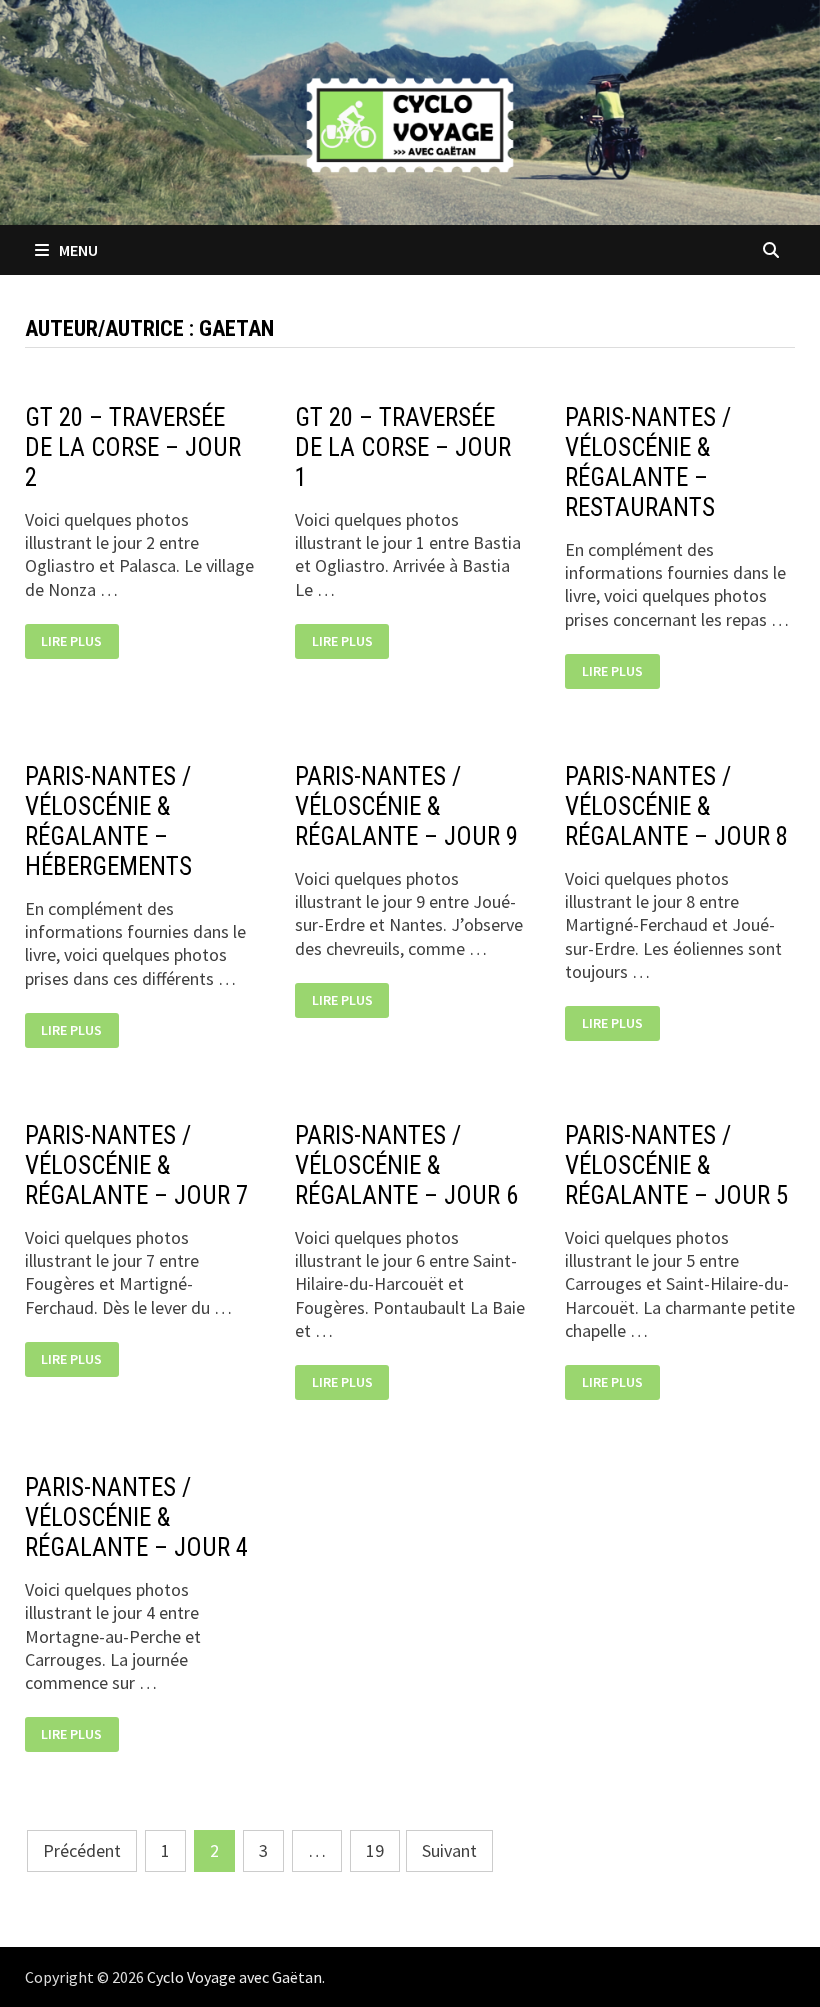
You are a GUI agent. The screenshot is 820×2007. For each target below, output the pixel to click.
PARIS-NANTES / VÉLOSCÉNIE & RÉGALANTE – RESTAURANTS (648, 462)
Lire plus (75, 641)
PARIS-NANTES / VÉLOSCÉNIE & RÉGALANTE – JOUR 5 (676, 1165)
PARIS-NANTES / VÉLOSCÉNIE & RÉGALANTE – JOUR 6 (406, 1165)
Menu (77, 250)
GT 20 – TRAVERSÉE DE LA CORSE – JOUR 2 (133, 447)
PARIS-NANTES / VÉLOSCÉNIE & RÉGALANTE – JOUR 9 (406, 806)
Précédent (82, 1850)
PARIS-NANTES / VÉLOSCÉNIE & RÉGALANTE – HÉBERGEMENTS (108, 821)
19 (375, 1850)
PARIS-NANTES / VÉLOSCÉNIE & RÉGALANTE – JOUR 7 (136, 1165)
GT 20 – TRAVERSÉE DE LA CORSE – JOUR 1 (403, 447)
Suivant (449, 1850)
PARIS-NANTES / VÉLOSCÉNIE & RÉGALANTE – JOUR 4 (136, 1517)
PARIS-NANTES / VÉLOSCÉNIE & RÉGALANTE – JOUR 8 (676, 806)
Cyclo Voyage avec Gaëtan (234, 1977)
